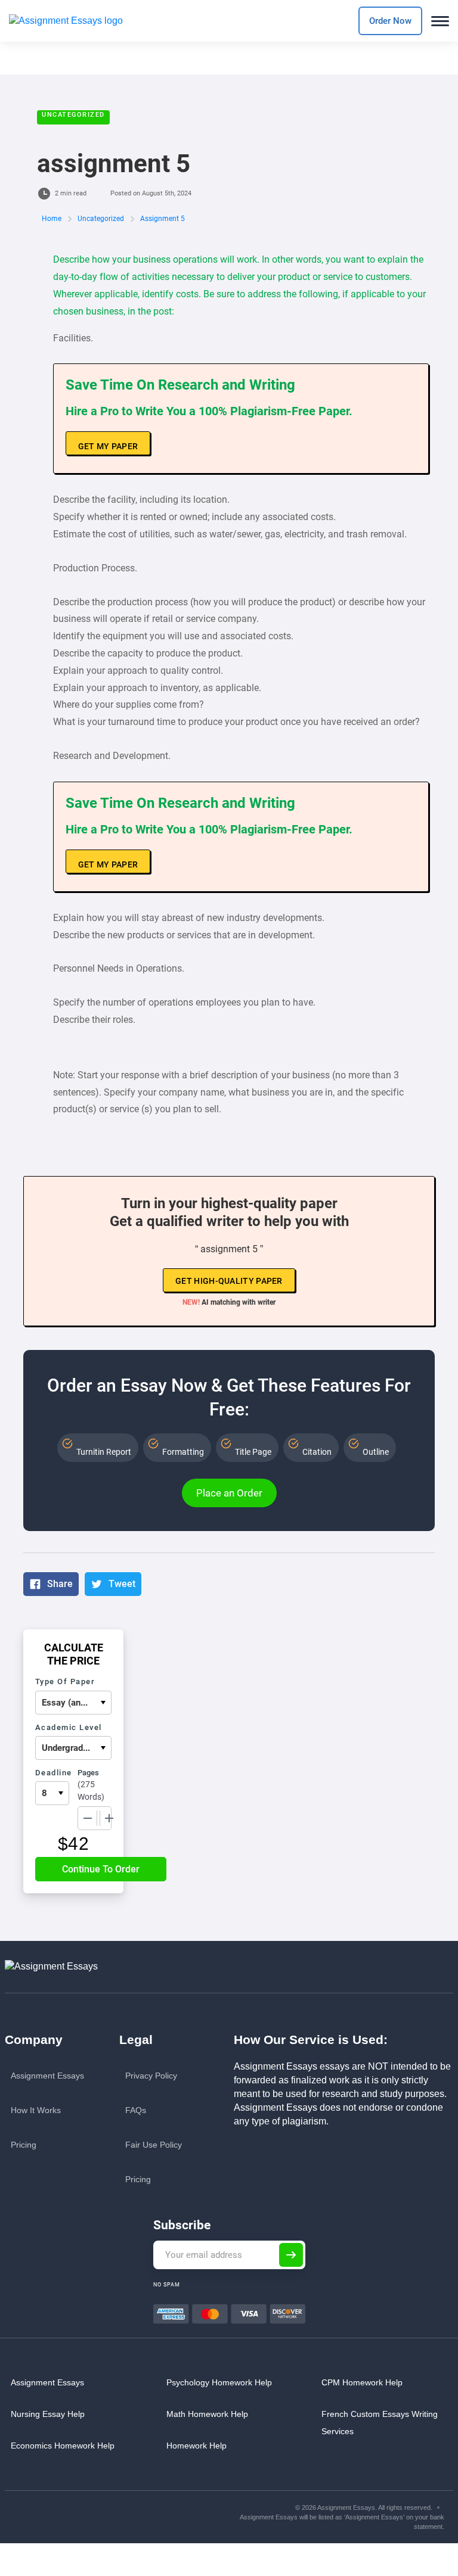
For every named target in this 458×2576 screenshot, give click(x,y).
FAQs (136, 2110)
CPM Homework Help (362, 2382)
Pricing (24, 2145)
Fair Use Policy (154, 2145)
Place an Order (229, 1493)
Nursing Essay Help (48, 2414)
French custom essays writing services (380, 2423)
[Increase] (109, 1818)
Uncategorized (73, 115)
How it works (36, 2110)
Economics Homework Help (63, 2446)
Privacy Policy (151, 2076)
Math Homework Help (207, 2414)
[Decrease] (88, 1818)
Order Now (390, 21)
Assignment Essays (47, 2076)
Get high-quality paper (229, 1281)
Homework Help (196, 2446)
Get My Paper (108, 446)
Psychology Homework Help (219, 2382)
